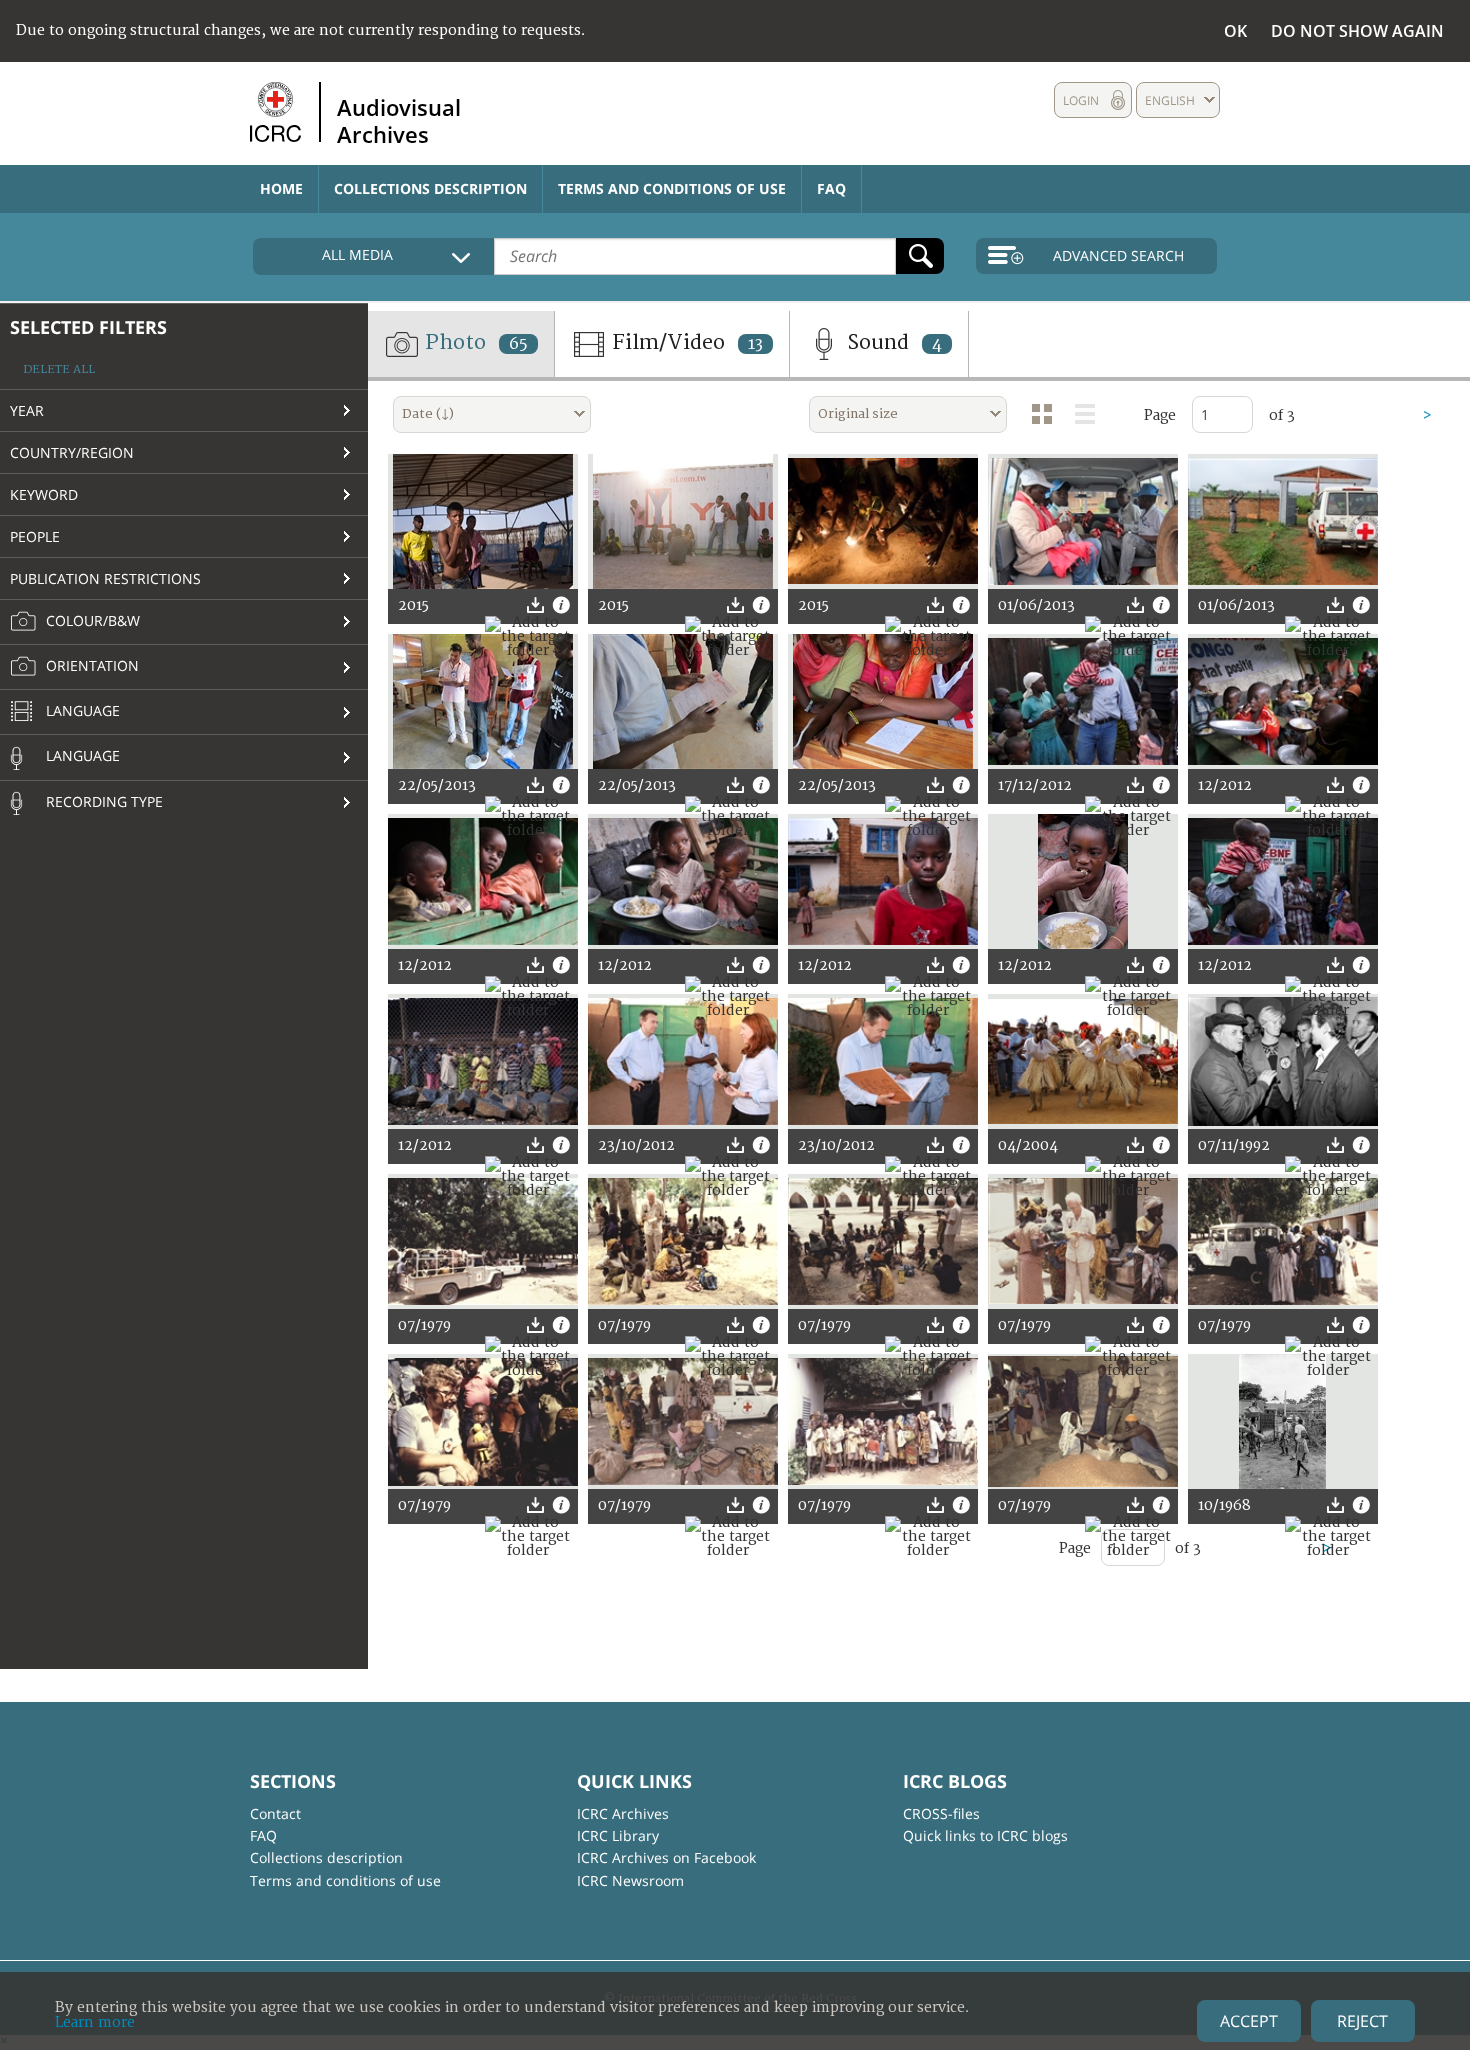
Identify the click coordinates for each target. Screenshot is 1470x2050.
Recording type (102, 801)
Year (27, 410)
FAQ (831, 188)
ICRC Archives (623, 1813)
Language (81, 710)
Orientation (90, 665)
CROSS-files (941, 1813)
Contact (275, 1813)
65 (518, 344)
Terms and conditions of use (672, 188)
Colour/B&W (91, 620)
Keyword (44, 494)
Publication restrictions (105, 578)
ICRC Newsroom (630, 1880)
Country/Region (72, 452)
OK (1235, 31)
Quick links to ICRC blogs (985, 1835)
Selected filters (88, 327)
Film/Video (685, 342)
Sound (892, 342)
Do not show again (1357, 31)
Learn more (95, 2022)
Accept (1249, 2021)
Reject (1362, 2021)
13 (755, 344)
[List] (1085, 414)
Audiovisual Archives (399, 120)
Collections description (430, 188)
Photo (474, 342)
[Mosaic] (1042, 414)
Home (281, 188)
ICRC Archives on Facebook (666, 1857)
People (35, 536)
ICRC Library (618, 1835)
